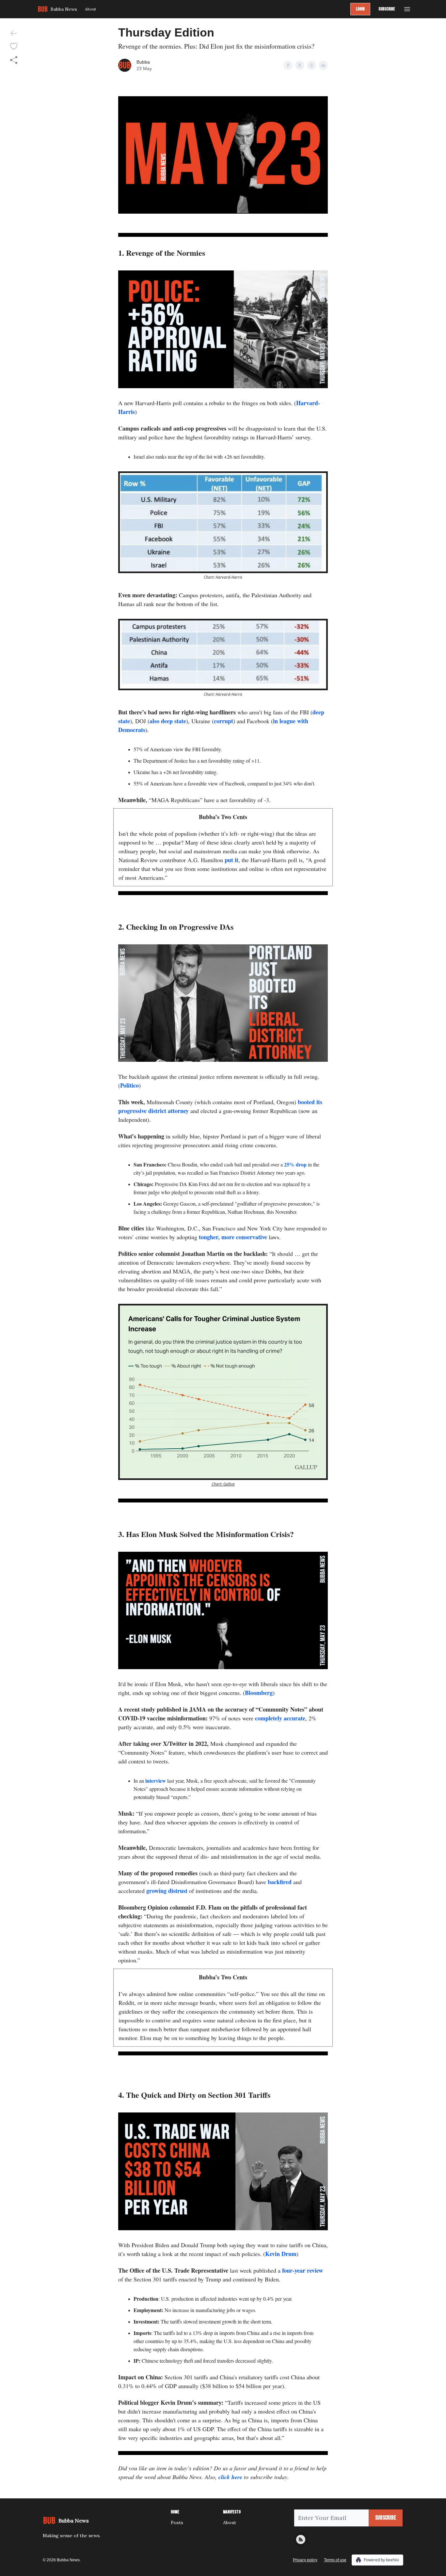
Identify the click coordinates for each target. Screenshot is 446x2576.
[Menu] (407, 8)
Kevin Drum (281, 2254)
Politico (129, 1085)
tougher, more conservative (233, 1237)
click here (230, 2477)
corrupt (223, 721)
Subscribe (387, 9)
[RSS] (301, 2539)
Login (360, 9)
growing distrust (167, 1891)
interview (155, 1781)
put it (231, 860)
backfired (280, 1882)
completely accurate (280, 1718)
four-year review (302, 2270)
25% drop (295, 1164)
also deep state (168, 721)
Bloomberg (259, 1693)
